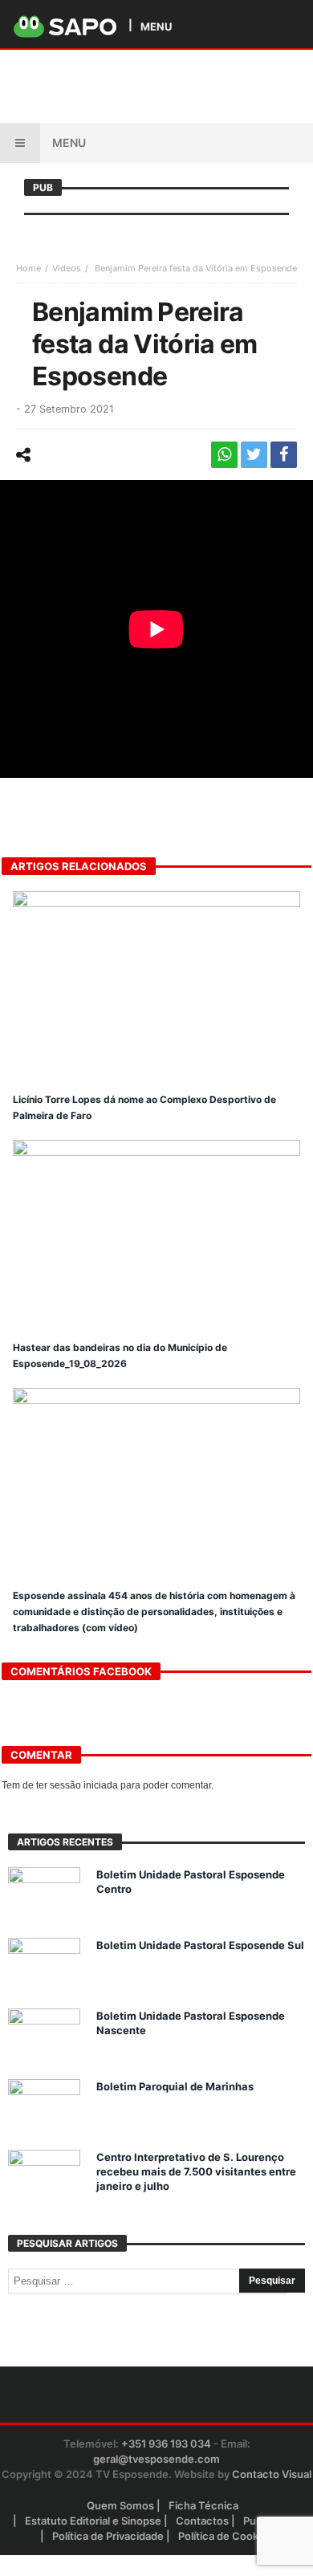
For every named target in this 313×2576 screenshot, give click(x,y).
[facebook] (284, 455)
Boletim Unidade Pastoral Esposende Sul (200, 1945)
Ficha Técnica (203, 2505)
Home (28, 268)
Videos (67, 268)
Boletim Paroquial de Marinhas (175, 2086)
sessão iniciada (84, 1785)
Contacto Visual (272, 2474)
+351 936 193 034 (166, 2444)
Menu (69, 142)
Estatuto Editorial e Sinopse (93, 2521)
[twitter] (254, 455)
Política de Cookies (226, 2536)
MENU (156, 26)
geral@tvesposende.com (156, 2459)
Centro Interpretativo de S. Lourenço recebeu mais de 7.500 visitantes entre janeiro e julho (196, 2171)
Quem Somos (120, 2505)
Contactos (202, 2521)
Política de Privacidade (108, 2536)
